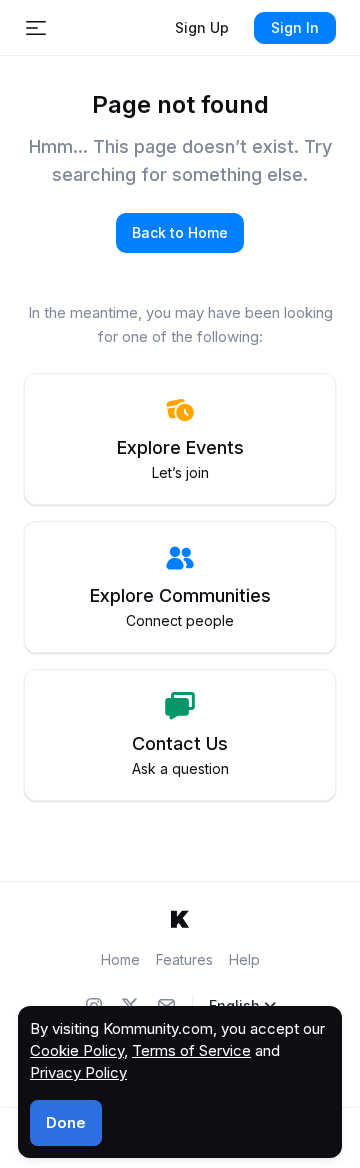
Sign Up (202, 27)
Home (120, 959)
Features (184, 959)
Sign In (295, 27)
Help (244, 959)
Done (66, 1122)
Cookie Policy (77, 1050)
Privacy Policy (78, 1072)
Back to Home (180, 232)
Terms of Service (191, 1050)
